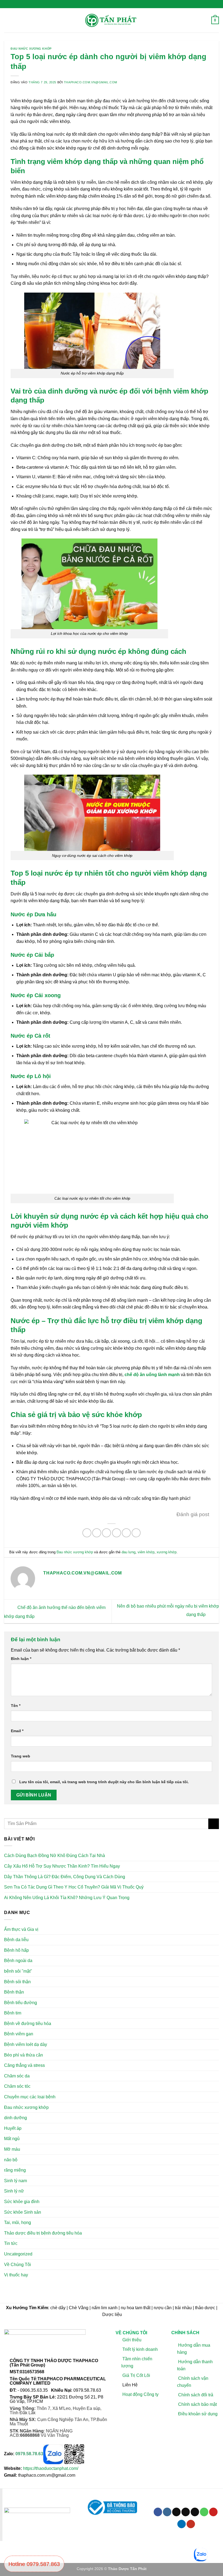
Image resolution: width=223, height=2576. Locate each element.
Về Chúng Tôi (18, 2265)
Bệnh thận (14, 1992)
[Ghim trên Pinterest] (126, 1533)
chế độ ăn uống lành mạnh (152, 1375)
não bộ (11, 2160)
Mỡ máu (12, 2149)
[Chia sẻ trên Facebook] (97, 1533)
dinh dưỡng (16, 2118)
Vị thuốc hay (16, 2275)
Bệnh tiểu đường (21, 2003)
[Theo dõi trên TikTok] (176, 2512)
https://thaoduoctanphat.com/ (51, 2468)
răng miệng (15, 2170)
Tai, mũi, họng (18, 2222)
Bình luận (21, 1659)
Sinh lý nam (16, 2181)
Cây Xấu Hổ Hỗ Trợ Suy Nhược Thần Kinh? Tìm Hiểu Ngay (62, 1866)
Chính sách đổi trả (196, 2395)
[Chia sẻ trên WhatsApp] (87, 1533)
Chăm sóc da (17, 2076)
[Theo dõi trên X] (186, 2512)
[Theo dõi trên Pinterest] (213, 2512)
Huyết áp (13, 2128)
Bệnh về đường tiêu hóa (28, 2024)
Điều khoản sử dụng (198, 2414)
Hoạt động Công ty (140, 2394)
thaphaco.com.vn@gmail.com (91, 82)
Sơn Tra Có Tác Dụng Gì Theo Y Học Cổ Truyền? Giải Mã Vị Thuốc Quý (74, 1887)
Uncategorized (18, 2254)
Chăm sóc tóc (17, 2086)
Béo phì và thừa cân (24, 2055)
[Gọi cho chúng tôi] (204, 2512)
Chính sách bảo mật (197, 2404)
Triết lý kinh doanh (140, 2349)
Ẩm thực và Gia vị (21, 1929)
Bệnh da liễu (16, 1940)
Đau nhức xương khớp (31, 49)
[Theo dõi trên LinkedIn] (182, 2524)
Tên (16, 1706)
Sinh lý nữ (14, 2191)
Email (17, 1731)
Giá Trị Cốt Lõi (136, 2375)
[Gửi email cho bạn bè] (117, 1533)
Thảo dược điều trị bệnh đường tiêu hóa (43, 2233)
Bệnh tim (13, 2013)
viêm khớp (146, 1552)
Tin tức (11, 2243)
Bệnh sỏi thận (17, 1982)
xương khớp (167, 1552)
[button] (7, 20)
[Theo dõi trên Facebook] (158, 2512)
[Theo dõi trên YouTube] (191, 2524)
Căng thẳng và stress (24, 2065)
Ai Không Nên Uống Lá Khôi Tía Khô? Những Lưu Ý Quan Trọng (67, 1898)
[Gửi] (214, 1824)
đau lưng (128, 1552)
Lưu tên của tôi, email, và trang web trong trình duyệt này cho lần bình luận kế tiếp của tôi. (104, 1782)
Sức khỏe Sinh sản (23, 2212)
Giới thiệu (132, 2339)
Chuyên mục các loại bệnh (30, 2097)
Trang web (21, 1756)
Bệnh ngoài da (18, 1961)
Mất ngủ (12, 2139)
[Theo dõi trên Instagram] (167, 2512)
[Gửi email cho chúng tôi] (195, 2512)
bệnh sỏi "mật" (18, 1971)
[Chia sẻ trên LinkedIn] (136, 1533)
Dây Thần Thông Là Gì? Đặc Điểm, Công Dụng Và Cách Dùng (65, 1877)
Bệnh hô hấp (16, 1950)
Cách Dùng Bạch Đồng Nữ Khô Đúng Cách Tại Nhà (55, 1856)
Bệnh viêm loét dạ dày (26, 2044)
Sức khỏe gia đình (22, 2202)
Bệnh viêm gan (19, 2034)
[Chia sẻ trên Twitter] (106, 1533)
